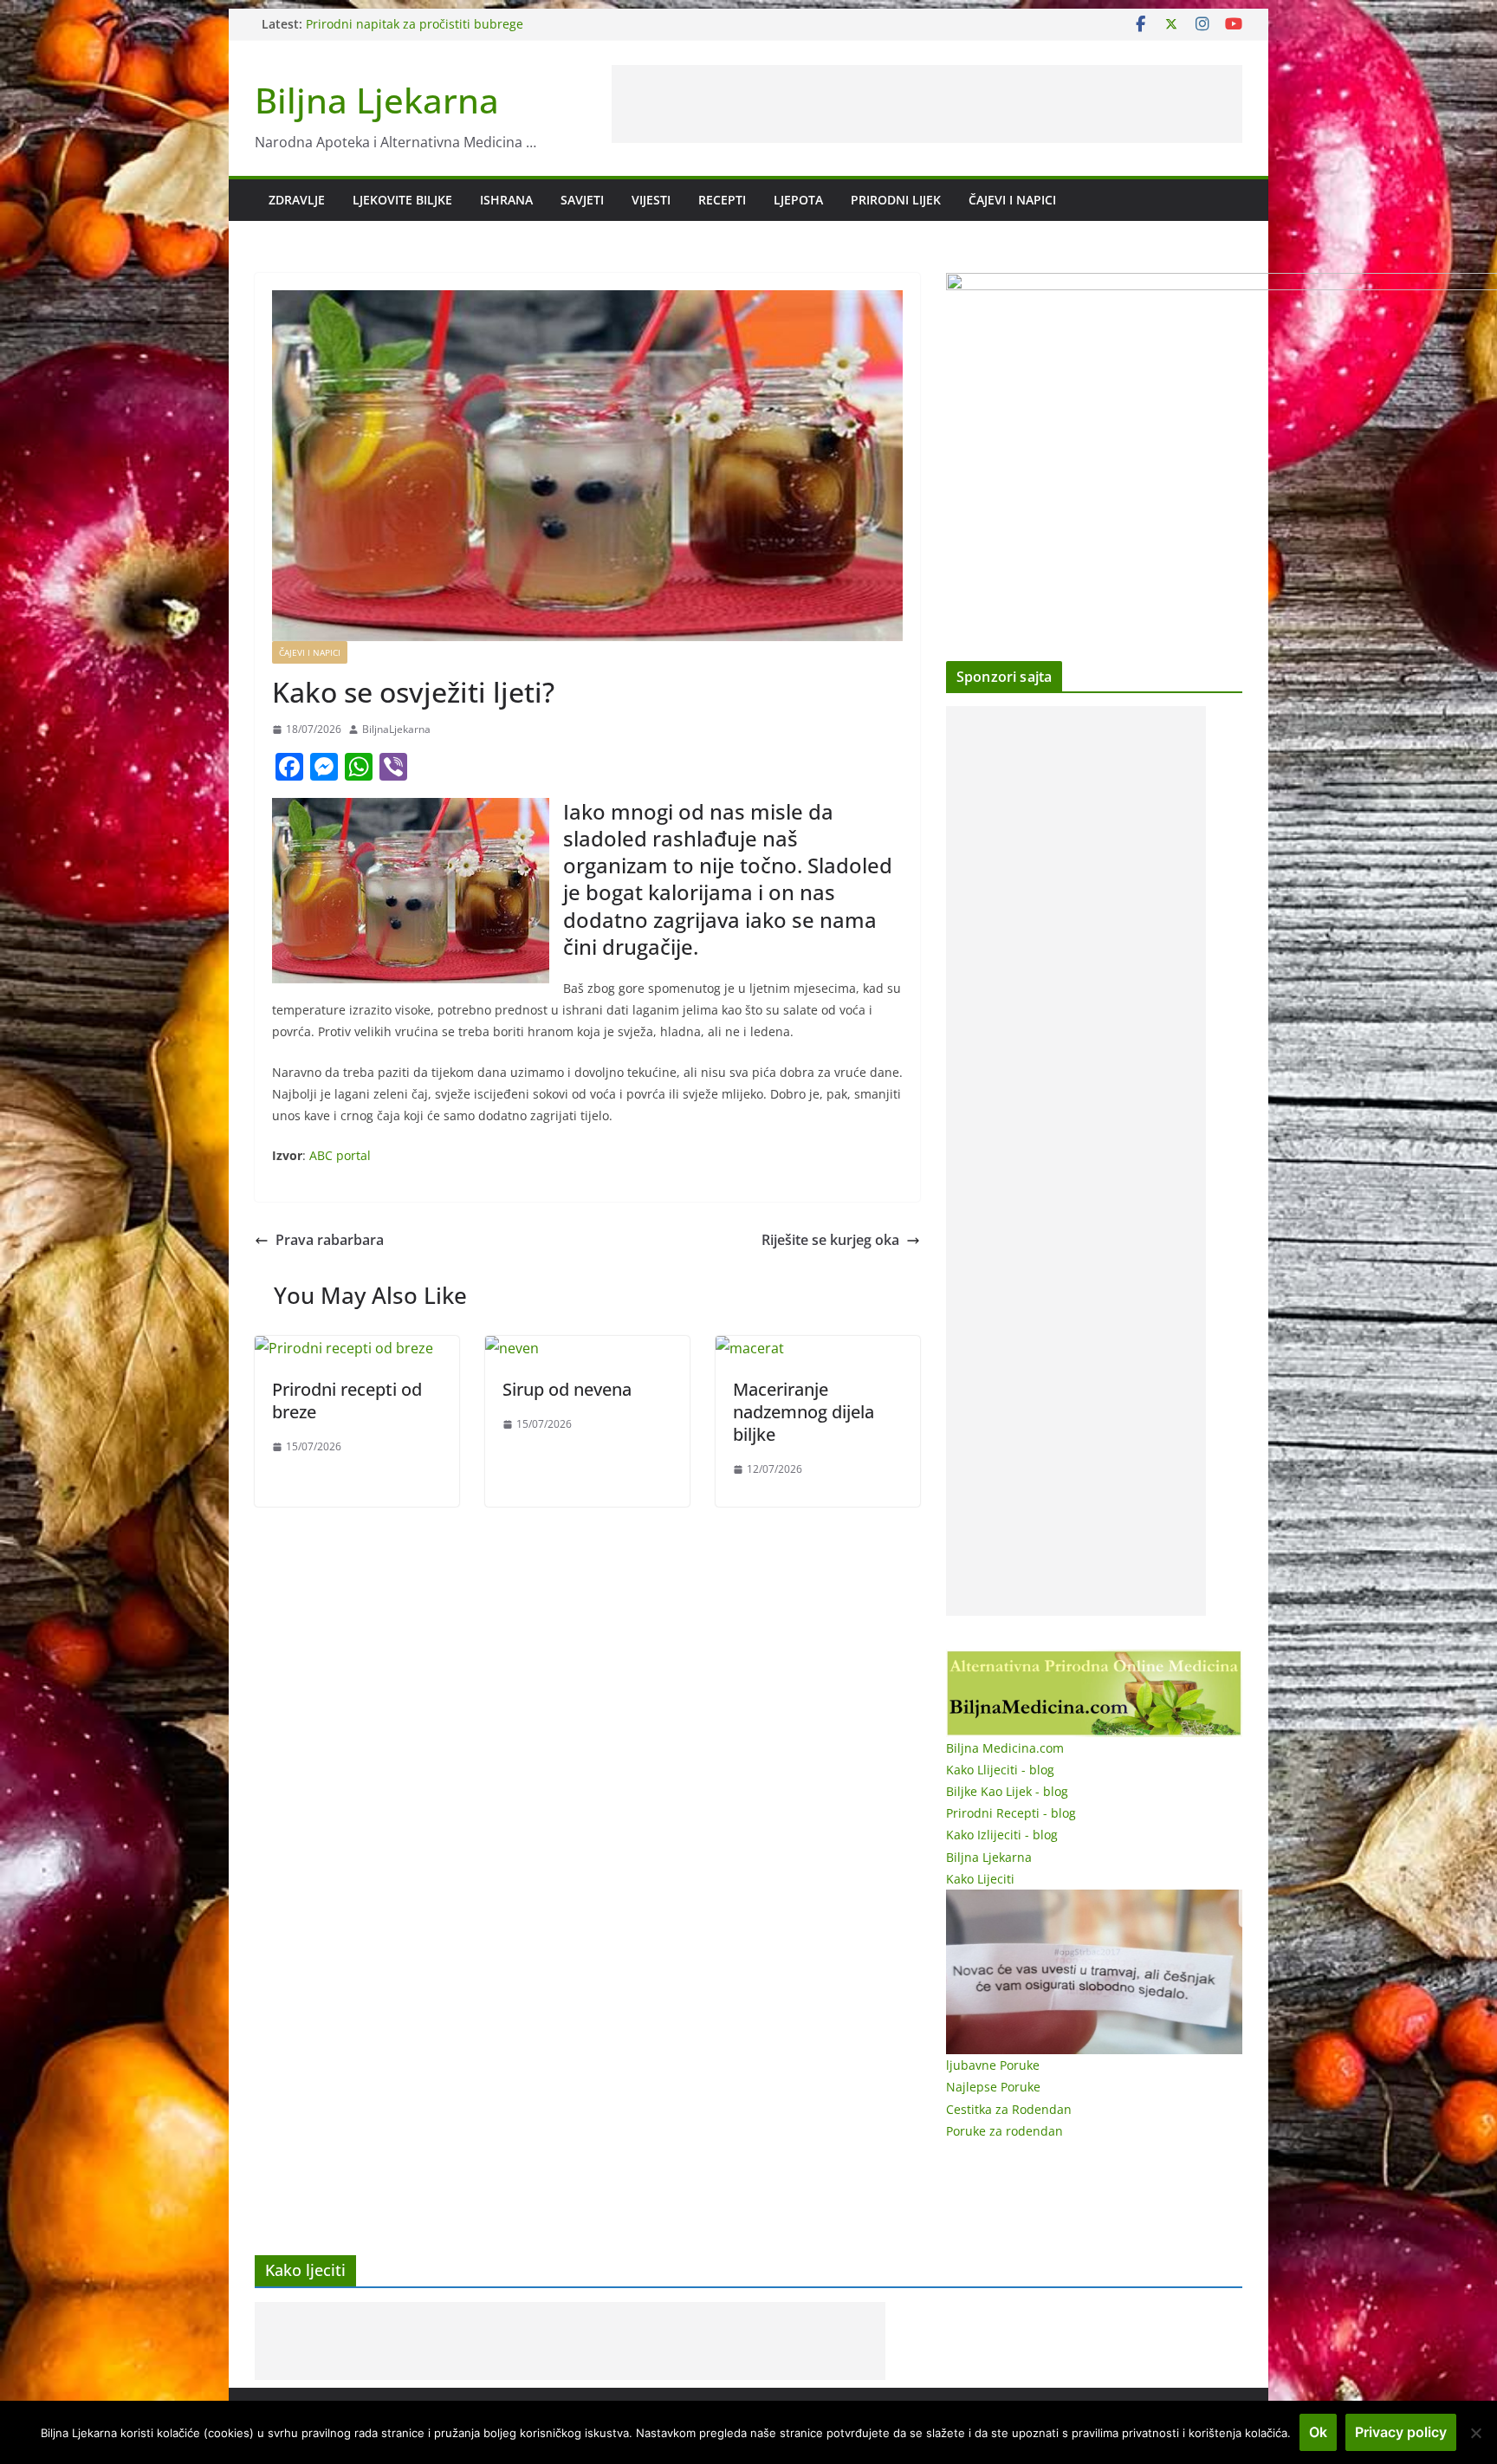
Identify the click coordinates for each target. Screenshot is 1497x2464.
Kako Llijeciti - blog (1000, 1770)
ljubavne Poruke (993, 2065)
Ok (1318, 2432)
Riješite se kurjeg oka (830, 1240)
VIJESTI (651, 200)
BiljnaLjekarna (396, 729)
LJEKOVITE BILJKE (402, 200)
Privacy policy (1401, 2432)
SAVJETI (582, 200)
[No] (1475, 2433)
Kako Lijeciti (980, 1879)
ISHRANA (506, 200)
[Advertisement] (927, 104)
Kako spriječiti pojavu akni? (384, 24)
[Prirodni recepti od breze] (344, 1348)
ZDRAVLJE (297, 200)
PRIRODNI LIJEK (896, 200)
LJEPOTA (798, 200)
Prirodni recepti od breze (347, 1401)
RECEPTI (722, 200)
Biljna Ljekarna (377, 100)
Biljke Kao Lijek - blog (1007, 1791)
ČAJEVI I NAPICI (1012, 200)
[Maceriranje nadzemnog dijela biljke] (750, 1348)
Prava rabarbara (330, 1240)
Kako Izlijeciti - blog (1002, 1835)
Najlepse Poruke (993, 2087)
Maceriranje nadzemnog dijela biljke (804, 1412)
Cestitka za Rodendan (1009, 2109)
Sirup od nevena (567, 1389)
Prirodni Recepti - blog (1011, 1813)
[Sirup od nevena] (512, 1348)
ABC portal (340, 1155)
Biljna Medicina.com (1005, 1748)
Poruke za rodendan (1004, 2131)
